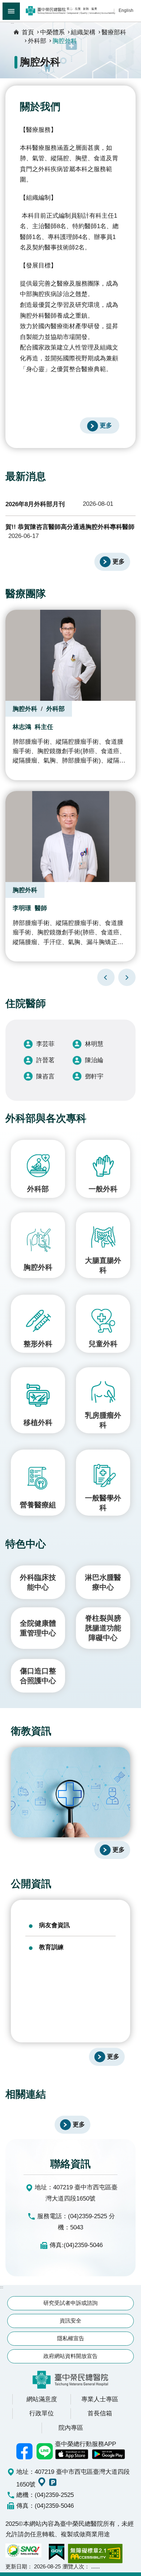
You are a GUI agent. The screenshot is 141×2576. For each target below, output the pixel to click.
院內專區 (71, 2428)
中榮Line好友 (45, 2451)
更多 (106, 425)
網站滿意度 (42, 2399)
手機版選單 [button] (11, 11)
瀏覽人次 (73, 2566)
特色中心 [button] (26, 1544)
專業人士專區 (100, 2399)
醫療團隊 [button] (26, 594)
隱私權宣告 (71, 2338)
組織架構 (83, 32)
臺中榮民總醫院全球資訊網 (70, 11)
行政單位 (42, 2413)
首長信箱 (100, 2413)
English (126, 10)
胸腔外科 (65, 41)
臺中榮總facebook (25, 2451)
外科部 (37, 41)
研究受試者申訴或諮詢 (70, 2303)
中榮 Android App (108, 2454)
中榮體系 (52, 32)
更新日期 (16, 2566)
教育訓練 (51, 1947)
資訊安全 (70, 2321)
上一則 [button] (106, 977)
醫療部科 (114, 32)
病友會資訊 (54, 1925)
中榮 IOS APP (72, 2454)
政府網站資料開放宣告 (70, 2356)
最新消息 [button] (26, 476)
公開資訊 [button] (31, 1884)
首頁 (28, 32)
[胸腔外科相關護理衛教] (70, 1792)
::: (12, 22)
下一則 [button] (127, 977)
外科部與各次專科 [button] (46, 1118)
